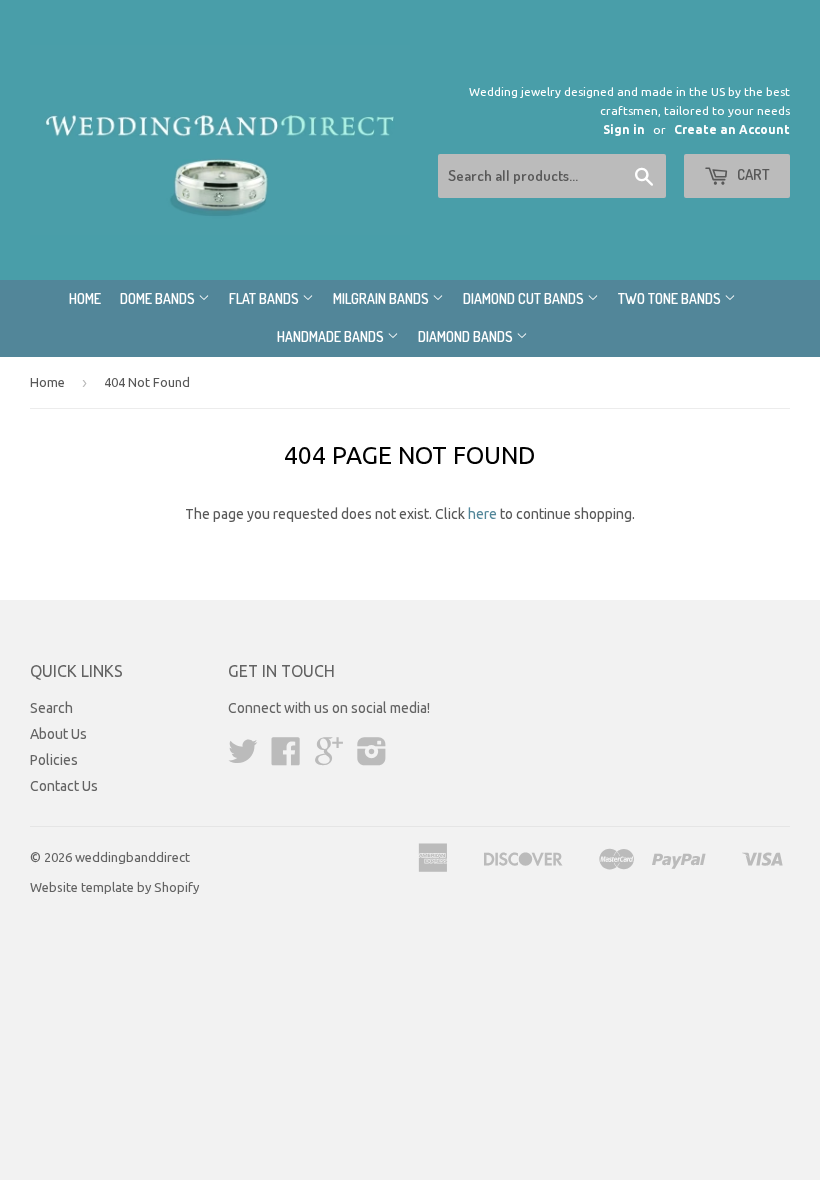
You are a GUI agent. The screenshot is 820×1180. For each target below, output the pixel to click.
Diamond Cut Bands (525, 298)
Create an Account (732, 129)
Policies (54, 760)
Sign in (624, 129)
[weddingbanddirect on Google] (329, 758)
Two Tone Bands (671, 298)
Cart (752, 174)
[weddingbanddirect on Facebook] (286, 758)
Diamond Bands (467, 336)
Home (85, 298)
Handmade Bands (332, 336)
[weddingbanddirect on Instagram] (372, 758)
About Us (58, 734)
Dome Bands (159, 298)
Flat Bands (265, 298)
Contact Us (64, 786)
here (482, 514)
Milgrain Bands (382, 298)
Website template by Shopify (114, 887)
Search (51, 708)
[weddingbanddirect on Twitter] (243, 758)
